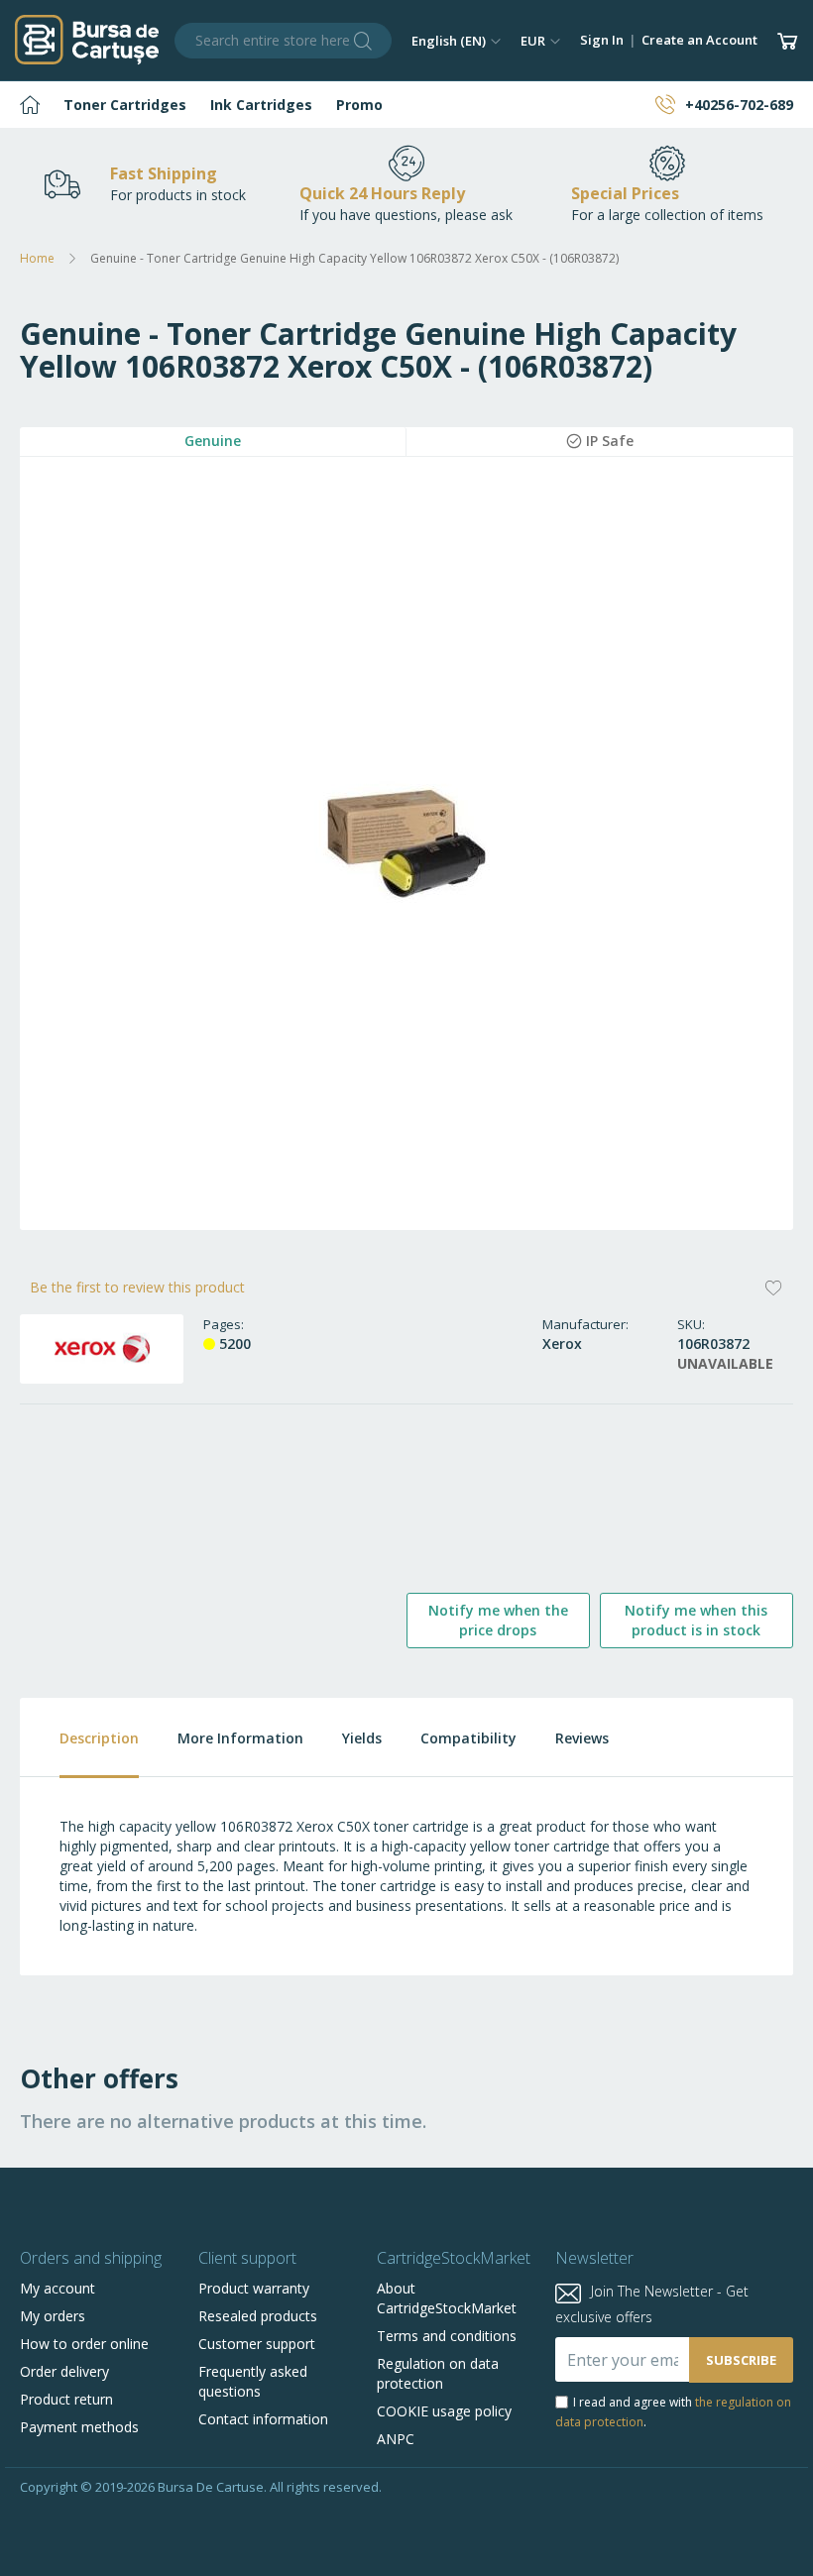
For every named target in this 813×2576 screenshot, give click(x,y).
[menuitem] (30, 105)
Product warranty (254, 2288)
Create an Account (699, 40)
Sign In (602, 40)
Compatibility (468, 1738)
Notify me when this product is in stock (696, 1620)
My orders (53, 2316)
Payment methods (79, 2427)
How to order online (84, 2344)
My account (58, 2288)
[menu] (406, 105)
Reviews (582, 1738)
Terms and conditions (447, 2336)
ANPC (396, 2439)
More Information (240, 1738)
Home (37, 258)
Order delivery (64, 2371)
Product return (66, 2399)
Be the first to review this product (137, 1287)
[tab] (79, 1738)
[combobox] (284, 41)
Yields (362, 1738)
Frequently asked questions (253, 2381)
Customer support (257, 2344)
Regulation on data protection (438, 2373)
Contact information (263, 2419)
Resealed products (258, 2316)
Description (99, 1738)
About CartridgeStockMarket (447, 2298)
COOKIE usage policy (444, 2411)
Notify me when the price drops (498, 1620)
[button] (456, 41)
